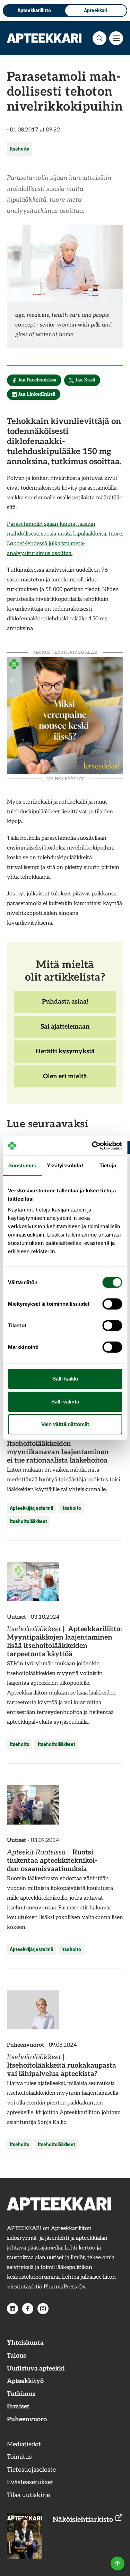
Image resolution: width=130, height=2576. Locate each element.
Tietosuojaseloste (31, 2470)
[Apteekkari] (44, 38)
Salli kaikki (65, 1379)
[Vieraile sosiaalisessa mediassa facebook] (28, 2309)
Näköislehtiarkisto (84, 2520)
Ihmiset (18, 2406)
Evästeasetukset (30, 2482)
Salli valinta (65, 1402)
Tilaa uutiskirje (28, 2495)
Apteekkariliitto (34, 10)
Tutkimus (21, 2394)
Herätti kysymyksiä (65, 1055)
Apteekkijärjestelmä (31, 1508)
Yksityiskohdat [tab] (65, 1165)
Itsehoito (20, 149)
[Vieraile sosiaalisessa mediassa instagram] (43, 2309)
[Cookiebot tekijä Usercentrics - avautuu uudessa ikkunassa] (93, 1146)
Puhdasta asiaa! (65, 1005)
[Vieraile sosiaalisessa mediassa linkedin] (12, 2309)
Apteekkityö (25, 2381)
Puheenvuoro (27, 2419)
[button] (99, 38)
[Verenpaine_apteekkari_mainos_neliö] (65, 715)
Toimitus (19, 2457)
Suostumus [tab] (22, 1165)
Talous (16, 2356)
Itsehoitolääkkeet (28, 1521)
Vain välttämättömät (65, 1424)
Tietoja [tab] (108, 1165)
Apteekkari (96, 10)
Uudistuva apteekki (36, 2369)
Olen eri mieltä (65, 1080)
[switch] (112, 1304)
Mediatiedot (24, 2444)
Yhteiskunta (25, 2343)
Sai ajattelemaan (65, 1030)
